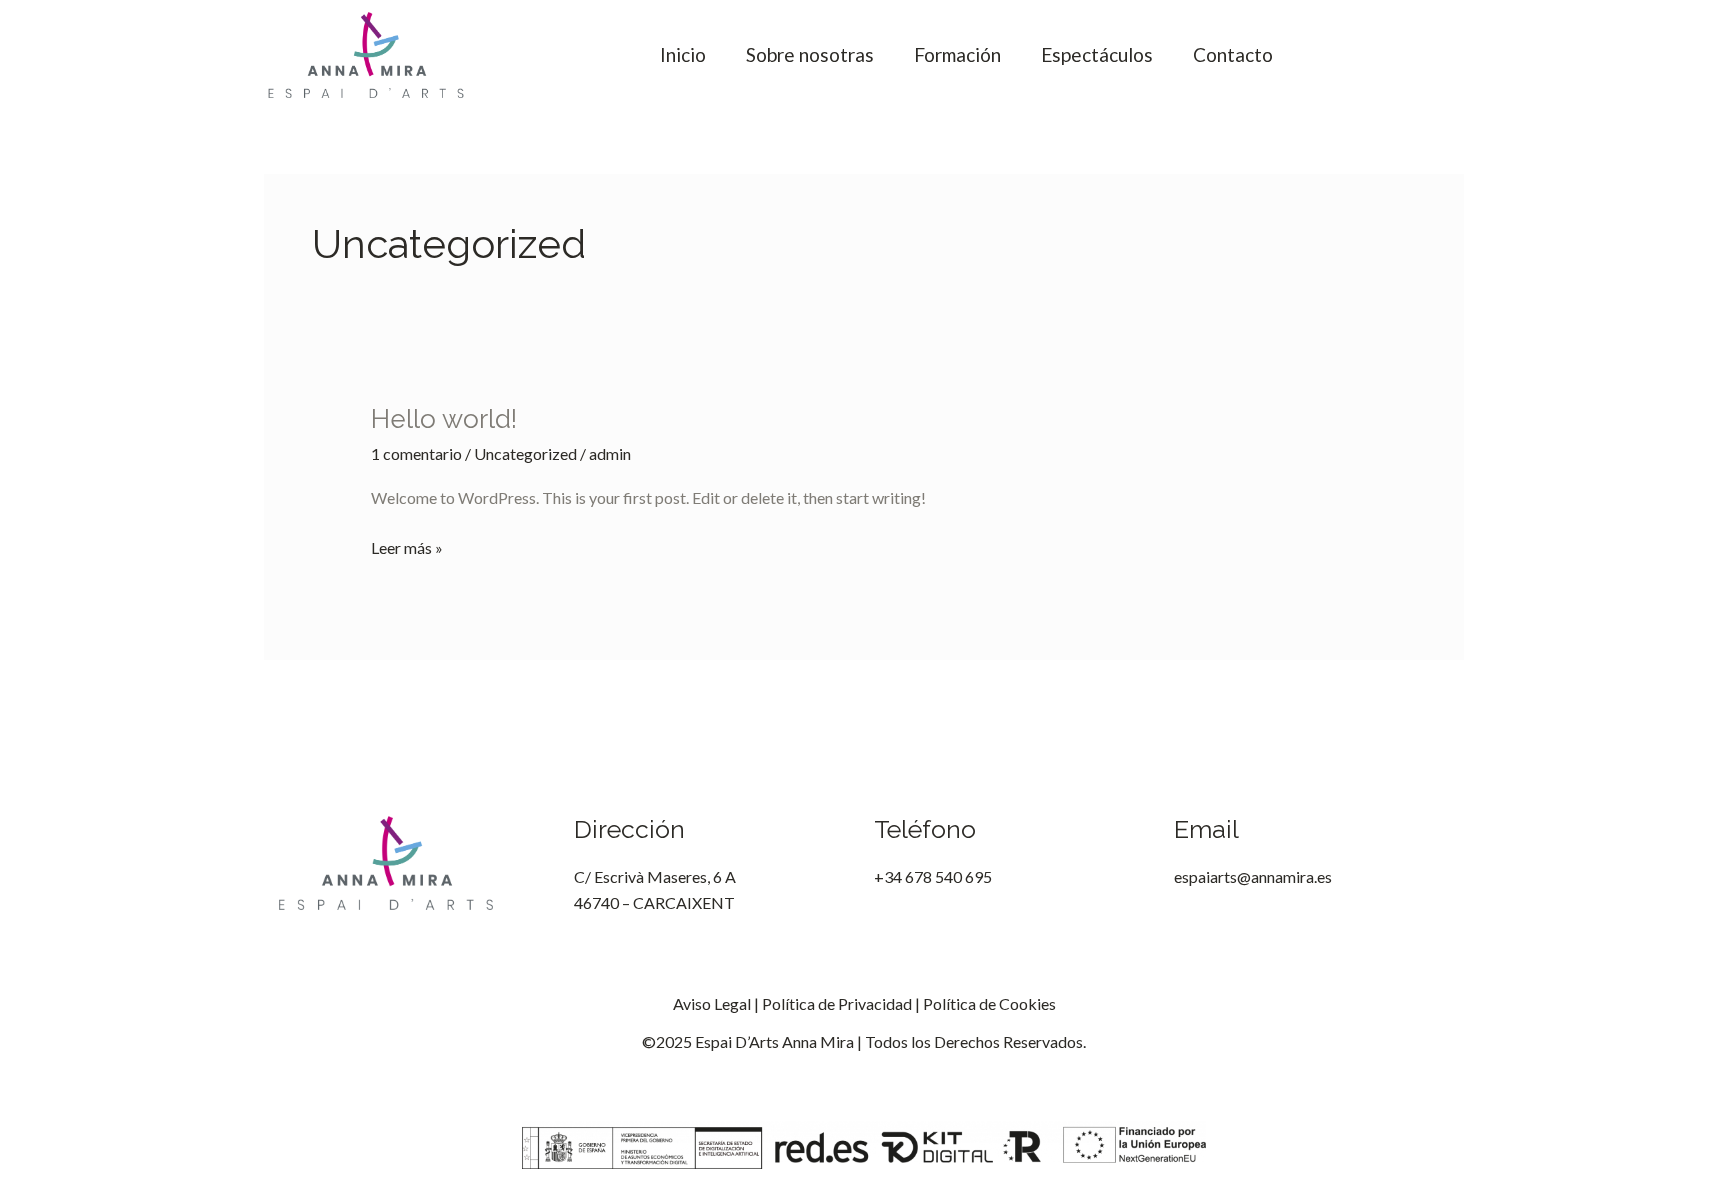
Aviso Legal (712, 1003)
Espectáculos (1097, 54)
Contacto (1233, 54)
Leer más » (407, 546)
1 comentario (416, 453)
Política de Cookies (989, 1003)
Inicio (683, 54)
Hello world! (444, 419)
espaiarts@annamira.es (1253, 876)
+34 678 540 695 (933, 876)
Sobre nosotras (810, 54)
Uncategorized (525, 453)
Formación (957, 54)
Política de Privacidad (837, 1003)
